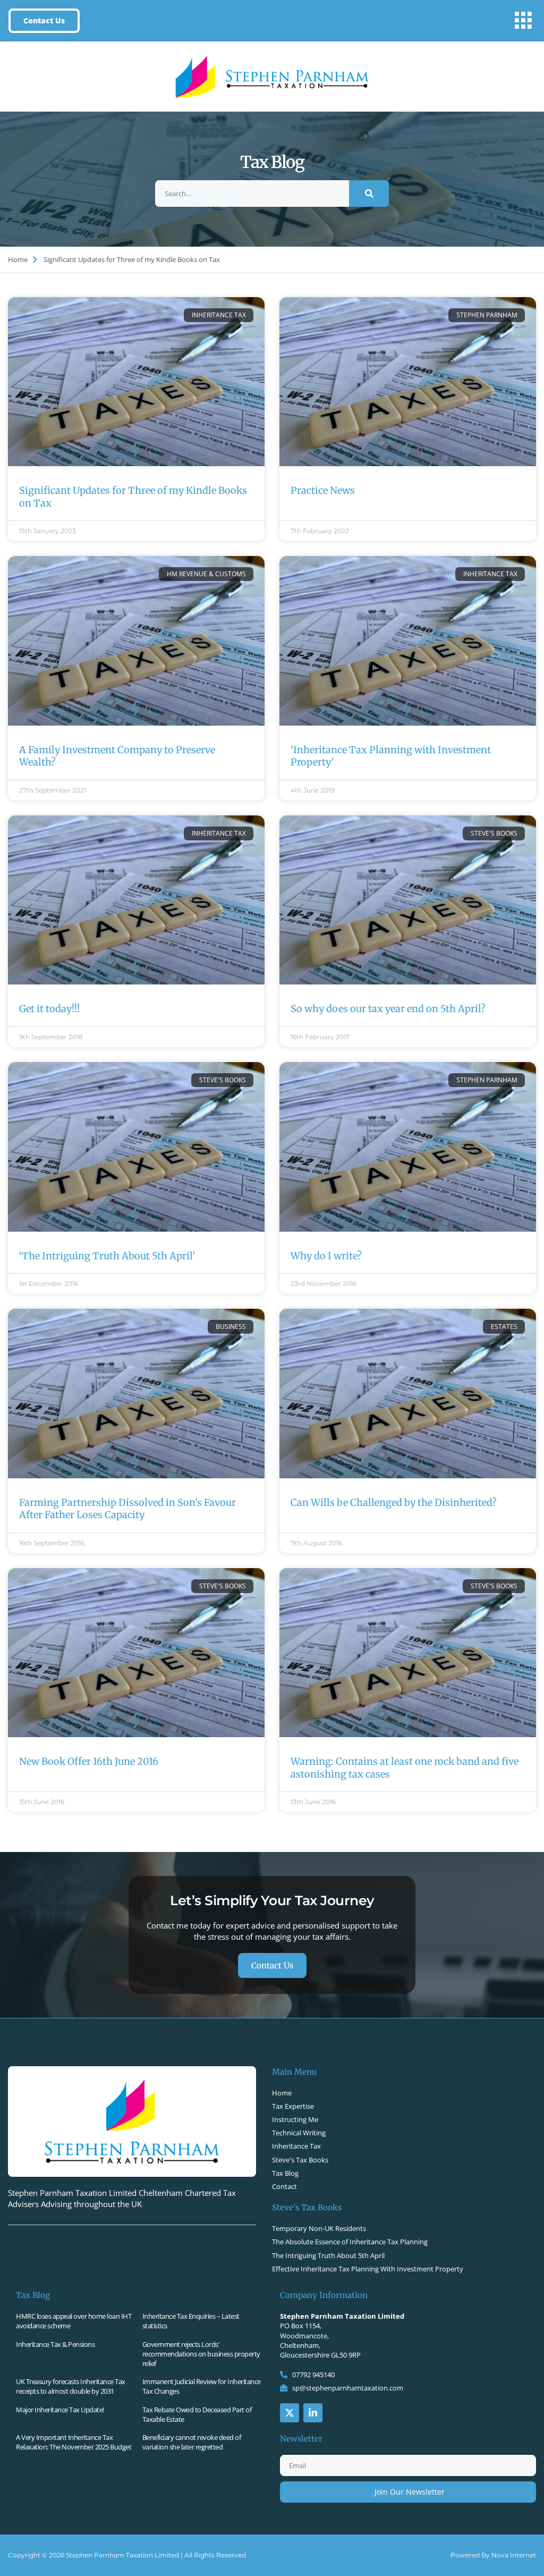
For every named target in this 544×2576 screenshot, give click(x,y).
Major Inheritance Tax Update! (60, 2410)
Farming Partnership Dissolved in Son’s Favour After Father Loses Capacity (127, 1509)
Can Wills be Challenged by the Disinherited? (394, 1502)
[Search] (369, 193)
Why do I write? (326, 1256)
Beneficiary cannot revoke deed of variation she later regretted (192, 2442)
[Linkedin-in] (313, 2413)
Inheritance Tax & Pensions (55, 2344)
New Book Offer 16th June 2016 (89, 1761)
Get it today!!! (49, 1009)
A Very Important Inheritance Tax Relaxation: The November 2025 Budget (74, 2442)
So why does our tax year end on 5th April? (388, 1009)
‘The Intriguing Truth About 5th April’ (107, 1256)
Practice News (323, 490)
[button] (523, 21)
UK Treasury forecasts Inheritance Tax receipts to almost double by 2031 (71, 2386)
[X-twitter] (290, 2413)
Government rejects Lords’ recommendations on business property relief (201, 2354)
